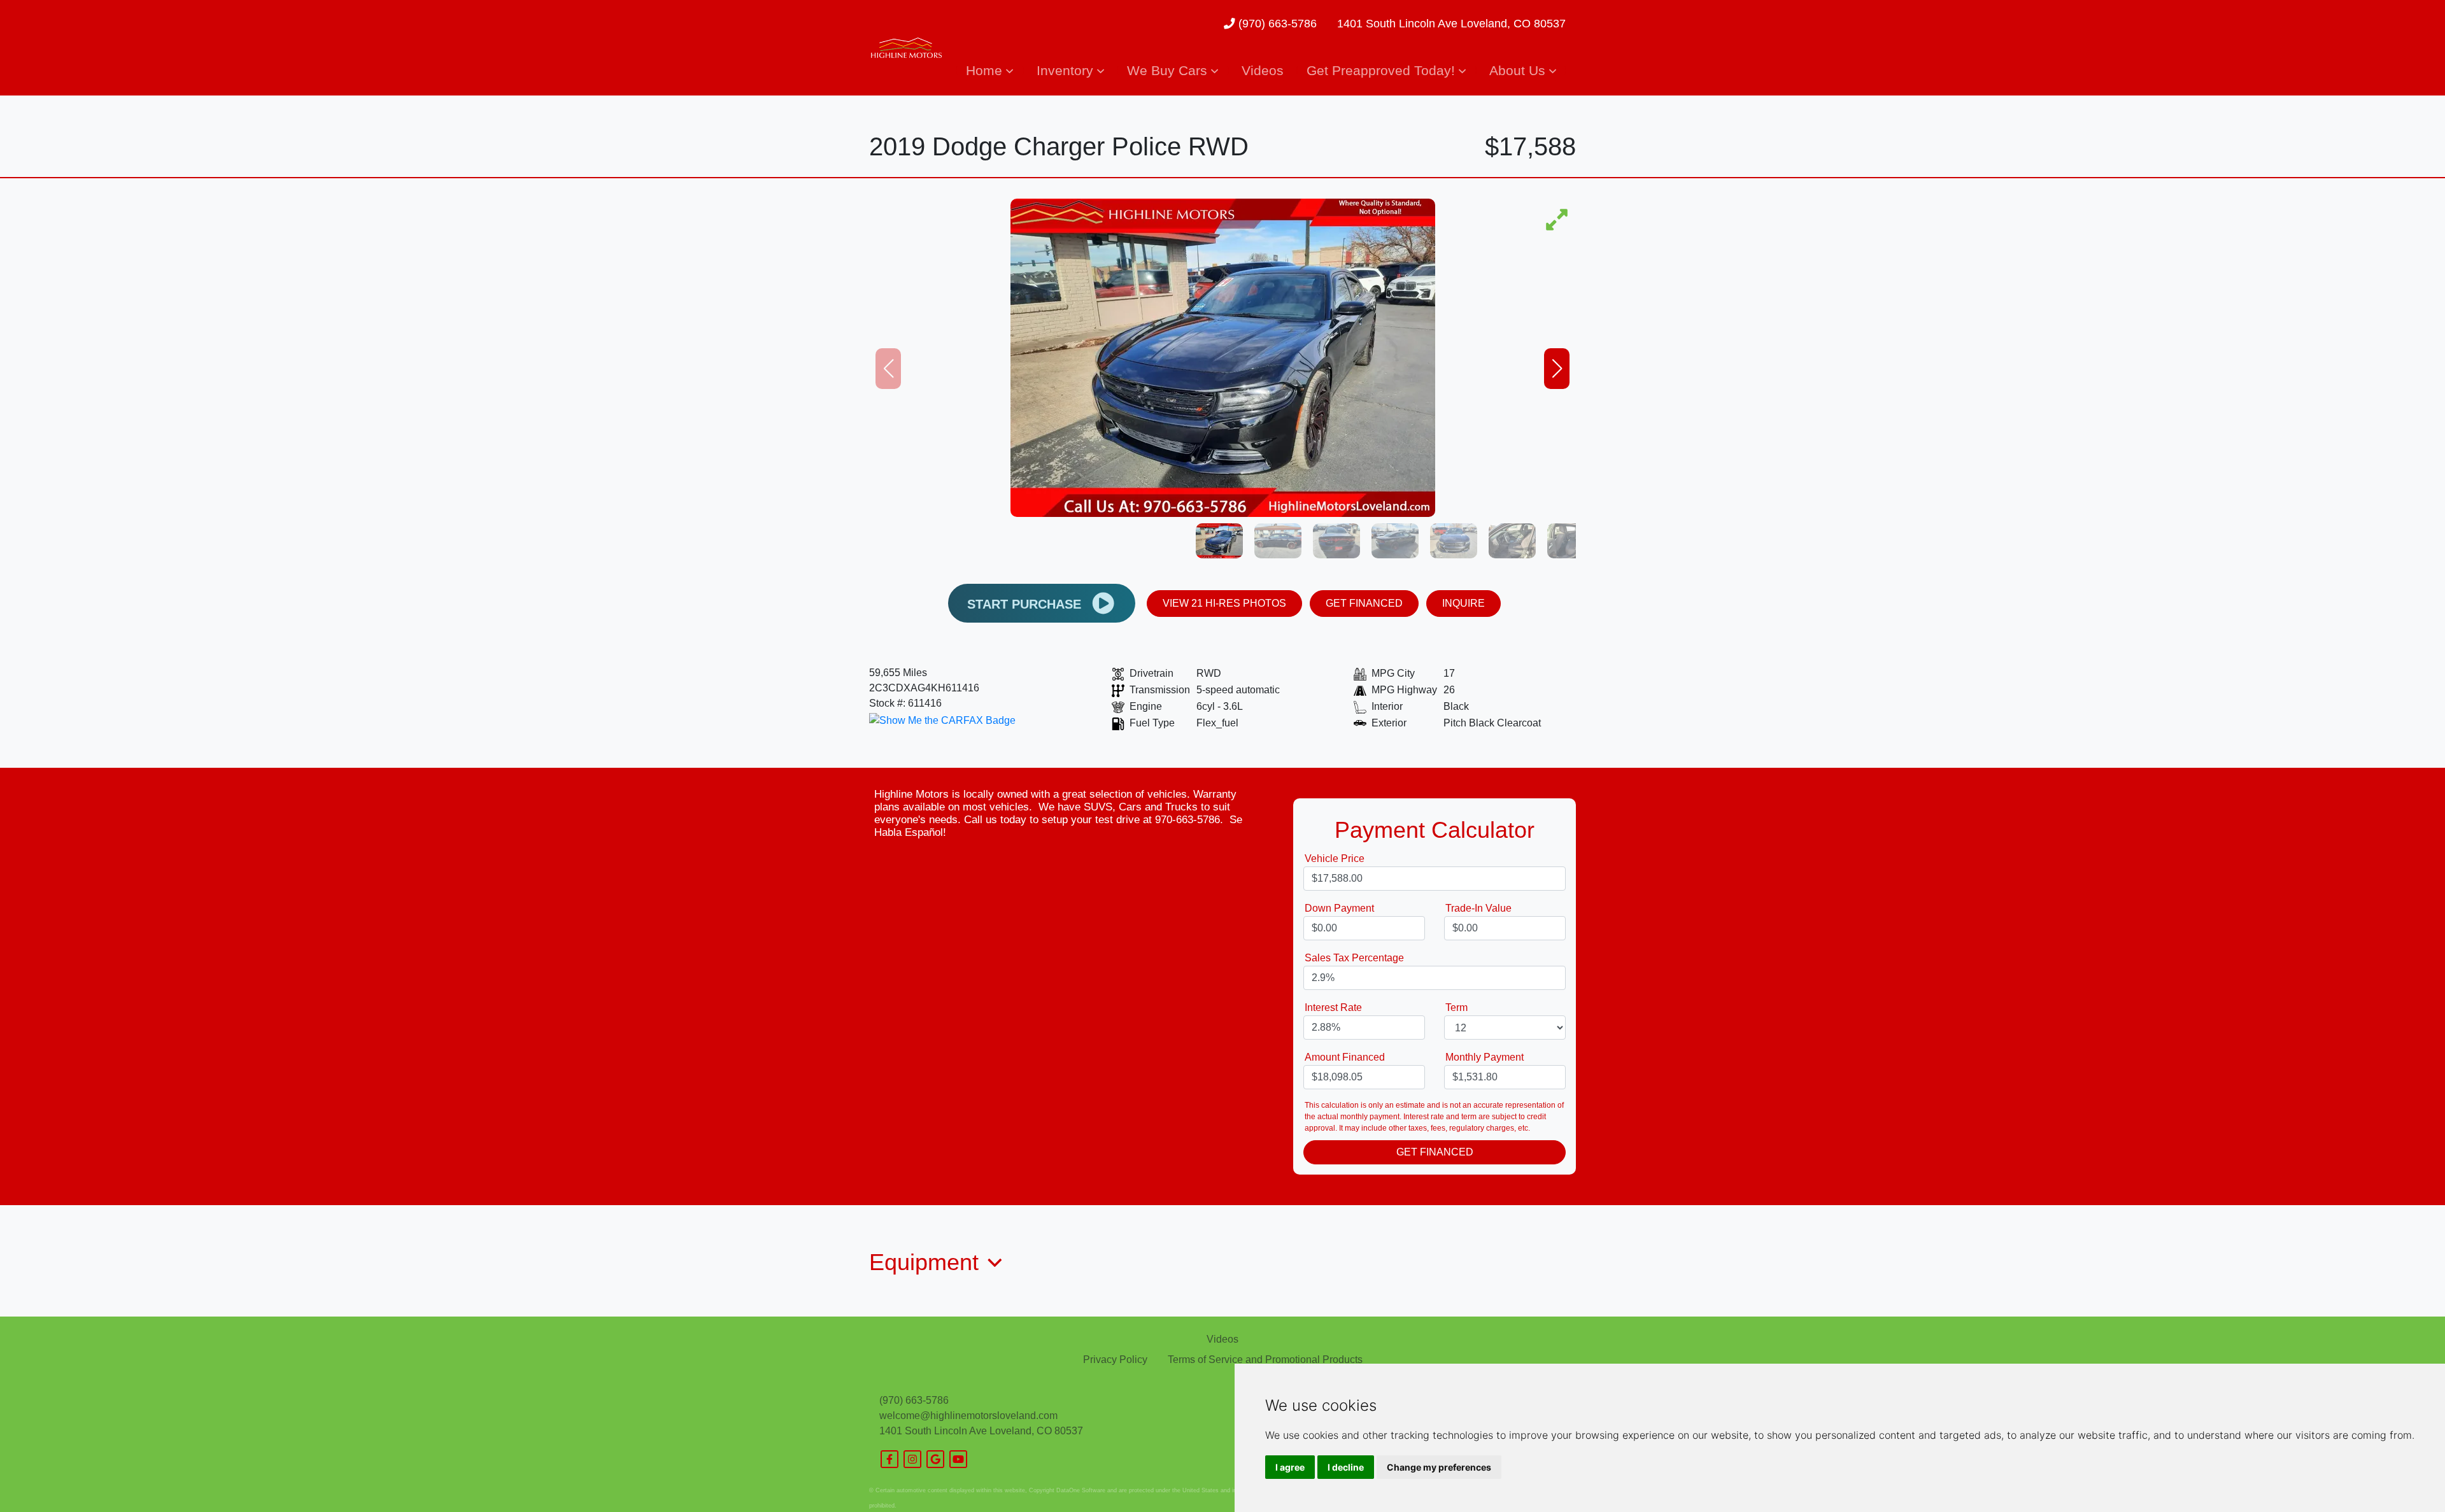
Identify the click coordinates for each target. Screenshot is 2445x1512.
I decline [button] (1346, 1467)
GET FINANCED (1364, 603)
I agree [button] (1290, 1467)
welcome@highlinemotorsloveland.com (968, 1416)
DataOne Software (1081, 1490)
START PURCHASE (1026, 604)
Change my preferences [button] (1439, 1467)
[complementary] (2407, 1474)
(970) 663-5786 (1276, 24)
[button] (989, 70)
